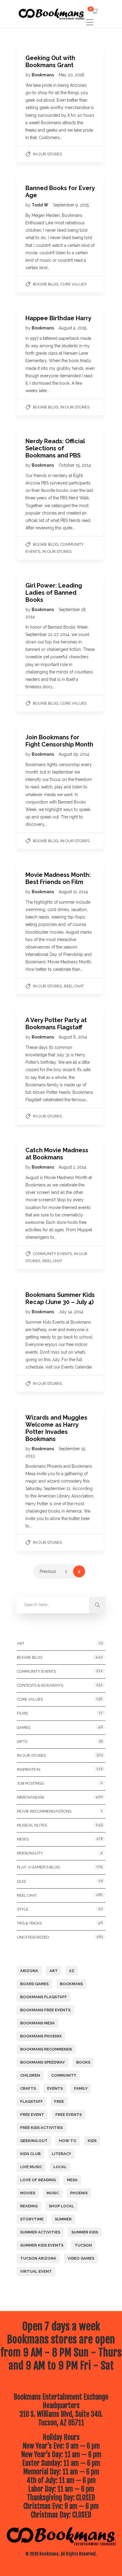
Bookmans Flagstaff (44, 1997)
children (30, 2075)
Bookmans (43, 75)
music (53, 2193)
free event (32, 2115)
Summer (63, 2219)
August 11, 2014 (73, 892)
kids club (30, 2154)
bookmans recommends (46, 2049)
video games (81, 2258)
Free (59, 2101)
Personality (30, 1853)
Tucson (83, 2245)
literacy (61, 2154)
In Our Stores (47, 154)
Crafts (28, 2088)
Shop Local (61, 2206)
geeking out (34, 2141)
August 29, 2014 (74, 754)
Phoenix (79, 2193)
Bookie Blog (46, 284)
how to (68, 2141)
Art (21, 1643)
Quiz (21, 1881)
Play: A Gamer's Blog (38, 1867)
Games (24, 1727)
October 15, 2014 (75, 465)
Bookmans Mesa (37, 2023)
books (83, 2062)
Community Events (52, 1254)
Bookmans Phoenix (41, 2036)
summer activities (40, 2232)
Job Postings (30, 1783)
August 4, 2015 (73, 328)
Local (60, 2167)
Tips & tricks (29, 1923)
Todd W (40, 205)
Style (23, 1909)
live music (31, 2167)
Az (72, 1971)
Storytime (32, 2219)
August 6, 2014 (73, 1037)
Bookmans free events (45, 2010)
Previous (48, 1571)
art (54, 1971)
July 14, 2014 (71, 1312)
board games (34, 1984)
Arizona (29, 1971)
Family (81, 2088)
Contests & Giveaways (40, 1685)
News (23, 1839)
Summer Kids (85, 2232)
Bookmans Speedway (42, 2062)
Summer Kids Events (42, 2245)
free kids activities (41, 2128)
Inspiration (29, 1769)
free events (69, 2115)
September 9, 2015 (71, 205)
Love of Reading (38, 2180)
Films (22, 1713)
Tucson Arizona (38, 2258)
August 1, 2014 (72, 1167)
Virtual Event (36, 2271)
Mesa (72, 2180)
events (55, 2088)
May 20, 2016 (72, 75)
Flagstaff (32, 2101)
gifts (22, 1741)
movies (28, 2193)
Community (64, 2075)
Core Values (73, 284)
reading (29, 2206)
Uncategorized (33, 1937)
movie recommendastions (44, 1811)
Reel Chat (74, 986)
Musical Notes (32, 1825)
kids (92, 2141)
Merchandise (31, 1797)
